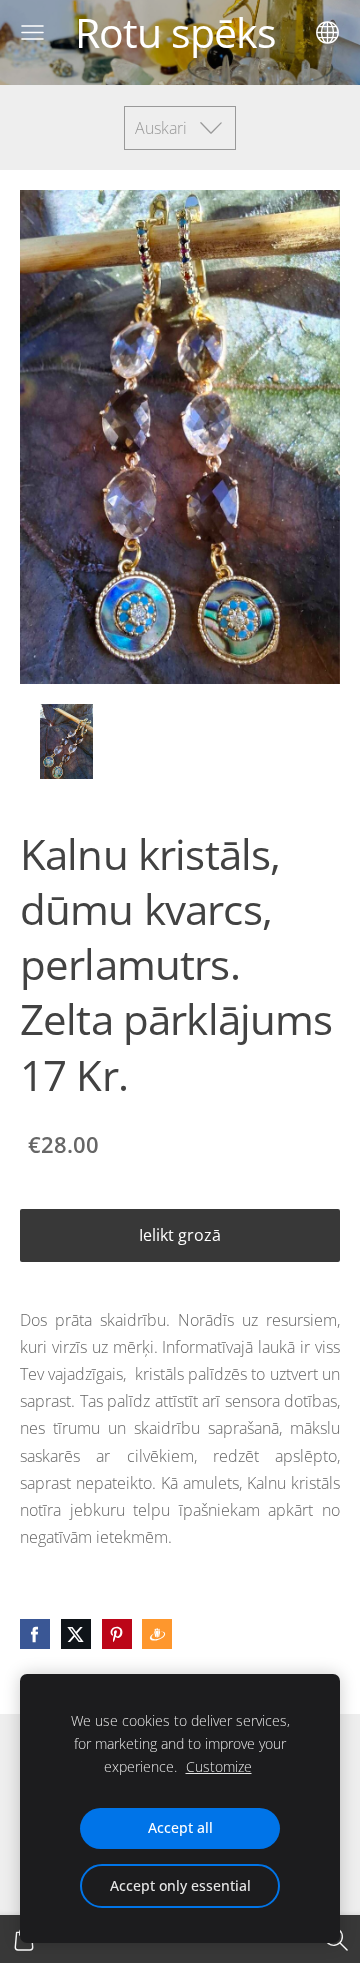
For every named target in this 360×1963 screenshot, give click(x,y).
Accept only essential (180, 1885)
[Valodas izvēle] (327, 32)
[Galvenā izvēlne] (32, 32)
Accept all (180, 1827)
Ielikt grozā (180, 1235)
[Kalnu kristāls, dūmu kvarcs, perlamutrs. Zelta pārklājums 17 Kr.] (66, 741)
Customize (219, 1766)
